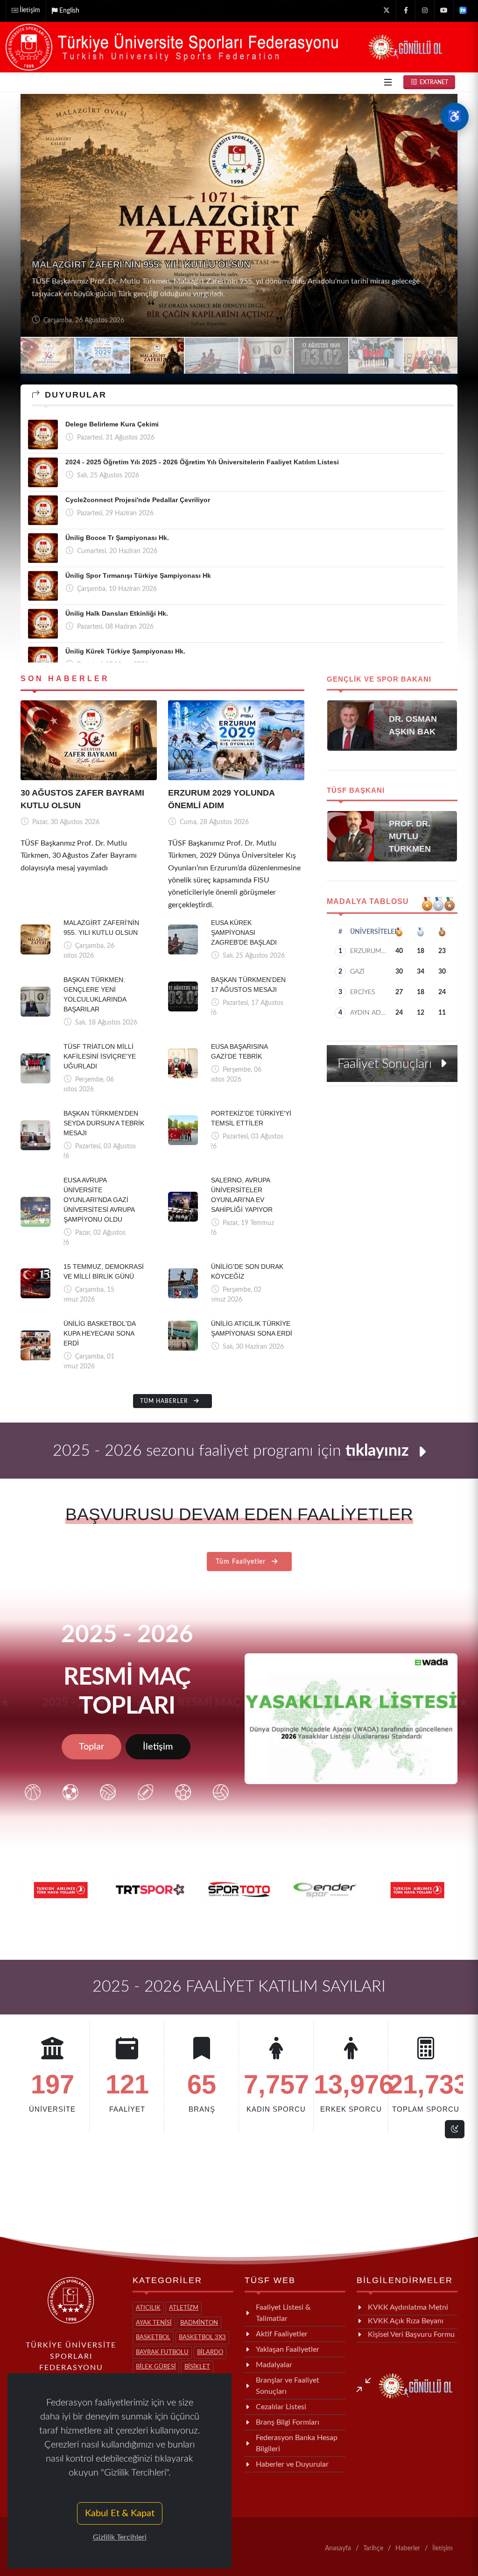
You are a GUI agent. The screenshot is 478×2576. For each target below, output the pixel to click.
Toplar (91, 1747)
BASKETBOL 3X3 (202, 2338)
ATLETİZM (184, 2308)
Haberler (408, 2548)
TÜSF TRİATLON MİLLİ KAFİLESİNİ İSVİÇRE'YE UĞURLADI (100, 1056)
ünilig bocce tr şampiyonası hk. (117, 538)
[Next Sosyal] (463, 11)
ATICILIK (148, 2308)
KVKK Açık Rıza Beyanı (406, 2321)
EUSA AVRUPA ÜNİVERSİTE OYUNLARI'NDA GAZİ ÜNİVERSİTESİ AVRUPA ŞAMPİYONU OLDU (99, 1200)
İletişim (30, 10)
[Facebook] (406, 11)
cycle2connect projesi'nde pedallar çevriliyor (138, 500)
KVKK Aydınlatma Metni (408, 2307)
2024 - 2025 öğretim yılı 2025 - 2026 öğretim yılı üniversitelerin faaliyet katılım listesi (202, 462)
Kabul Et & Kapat (120, 2513)
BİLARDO (210, 2352)
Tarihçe (373, 2548)
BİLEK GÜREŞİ (156, 2367)
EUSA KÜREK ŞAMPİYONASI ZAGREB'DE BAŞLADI (145, 277)
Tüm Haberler (165, 1401)
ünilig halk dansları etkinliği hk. (117, 613)
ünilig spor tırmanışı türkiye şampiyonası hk (138, 576)
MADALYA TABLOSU (368, 901)
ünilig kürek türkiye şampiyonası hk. (125, 651)
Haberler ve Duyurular (292, 2464)
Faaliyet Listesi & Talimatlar (283, 2313)
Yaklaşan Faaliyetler (288, 2349)
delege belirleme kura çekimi (112, 424)
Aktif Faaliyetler (282, 2334)
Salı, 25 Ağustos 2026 (74, 320)
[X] (387, 11)
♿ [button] (455, 117)
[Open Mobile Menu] (388, 82)
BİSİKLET (197, 2367)
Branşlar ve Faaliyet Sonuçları (288, 2386)
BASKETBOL (153, 2338)
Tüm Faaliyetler (242, 1562)
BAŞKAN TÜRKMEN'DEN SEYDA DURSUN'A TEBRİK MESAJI (104, 1123)
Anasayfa (338, 2548)
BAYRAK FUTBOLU (162, 2352)
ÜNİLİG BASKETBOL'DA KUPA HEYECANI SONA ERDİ (99, 1333)
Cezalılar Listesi (281, 2407)
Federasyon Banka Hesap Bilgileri (297, 2443)
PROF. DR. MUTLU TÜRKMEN (410, 836)
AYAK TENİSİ (154, 2323)
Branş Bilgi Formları (288, 2422)
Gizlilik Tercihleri (120, 2537)
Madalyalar (274, 2365)
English (69, 11)
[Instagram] (425, 11)
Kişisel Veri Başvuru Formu (411, 2334)
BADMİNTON (199, 2323)
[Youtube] (444, 11)
